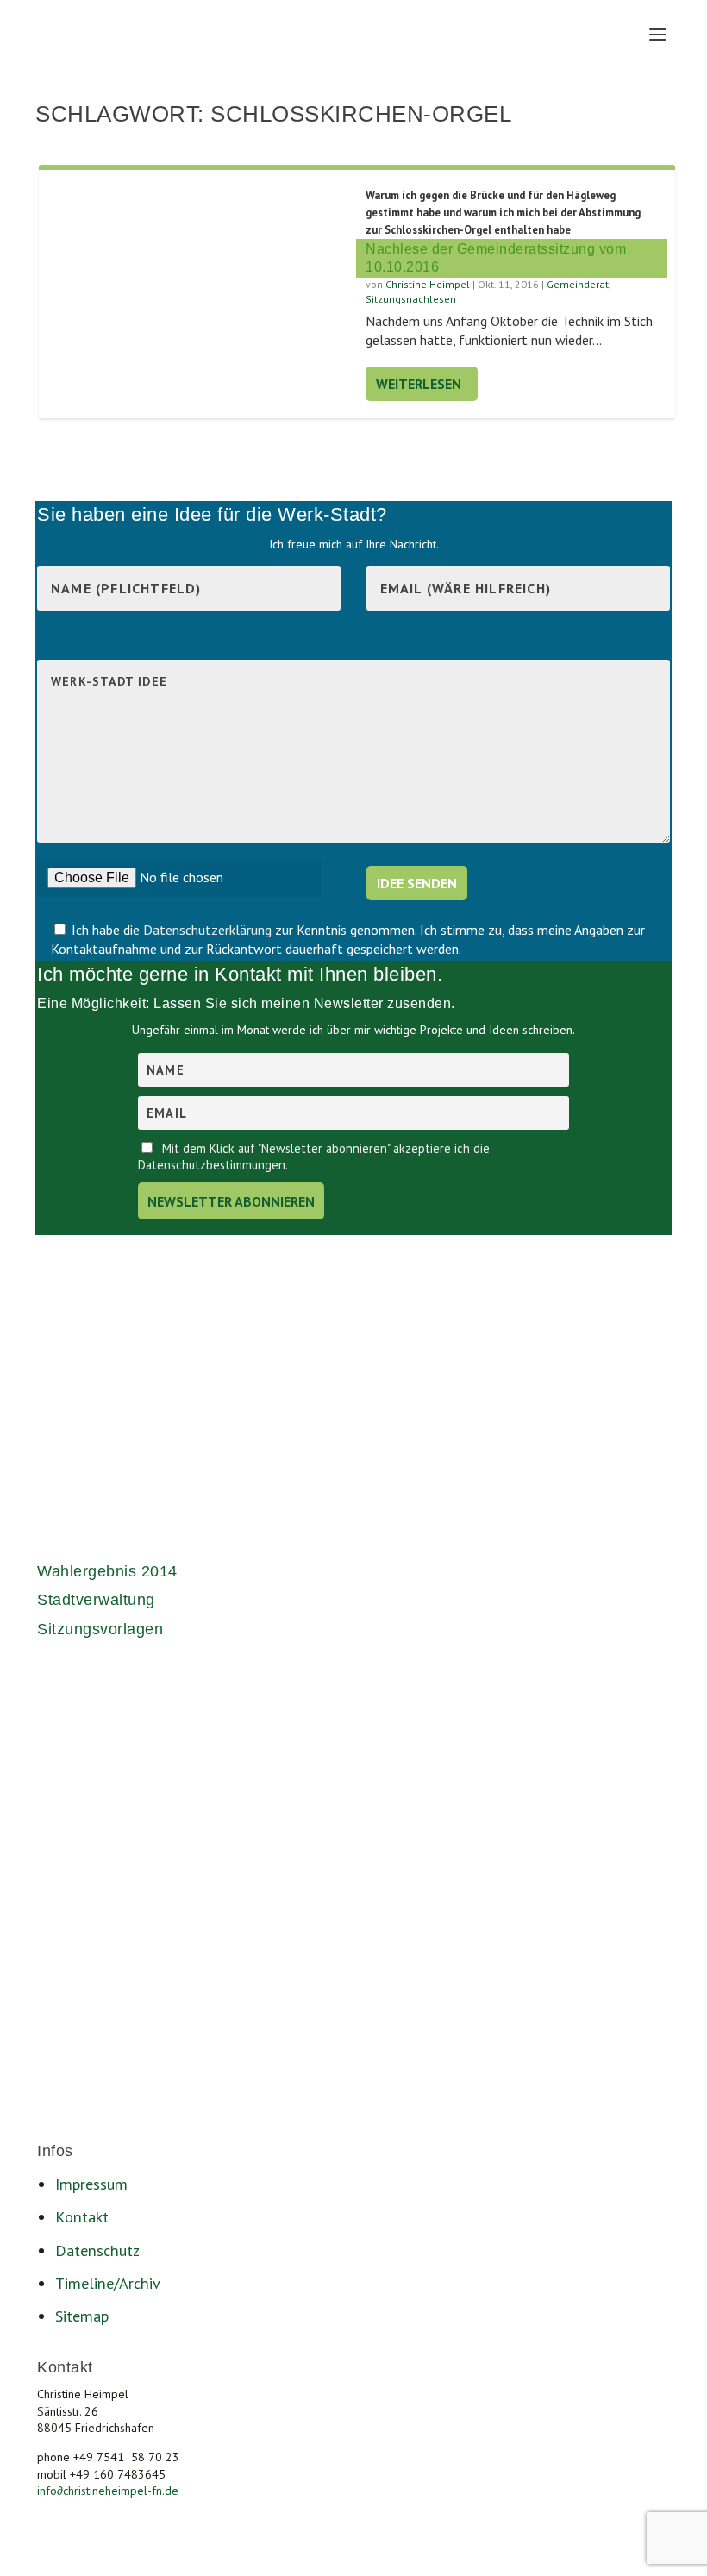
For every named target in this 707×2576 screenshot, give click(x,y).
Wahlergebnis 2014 (107, 1571)
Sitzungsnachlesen (411, 299)
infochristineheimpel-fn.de (108, 2491)
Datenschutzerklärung (209, 930)
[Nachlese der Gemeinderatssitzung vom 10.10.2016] (202, 275)
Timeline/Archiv (108, 2283)
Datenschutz (97, 2250)
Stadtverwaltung (96, 1600)
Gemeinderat (578, 284)
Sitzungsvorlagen (100, 1629)
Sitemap (82, 2316)
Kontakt (82, 2216)
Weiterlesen (419, 384)
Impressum (91, 2184)
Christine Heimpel (428, 284)
